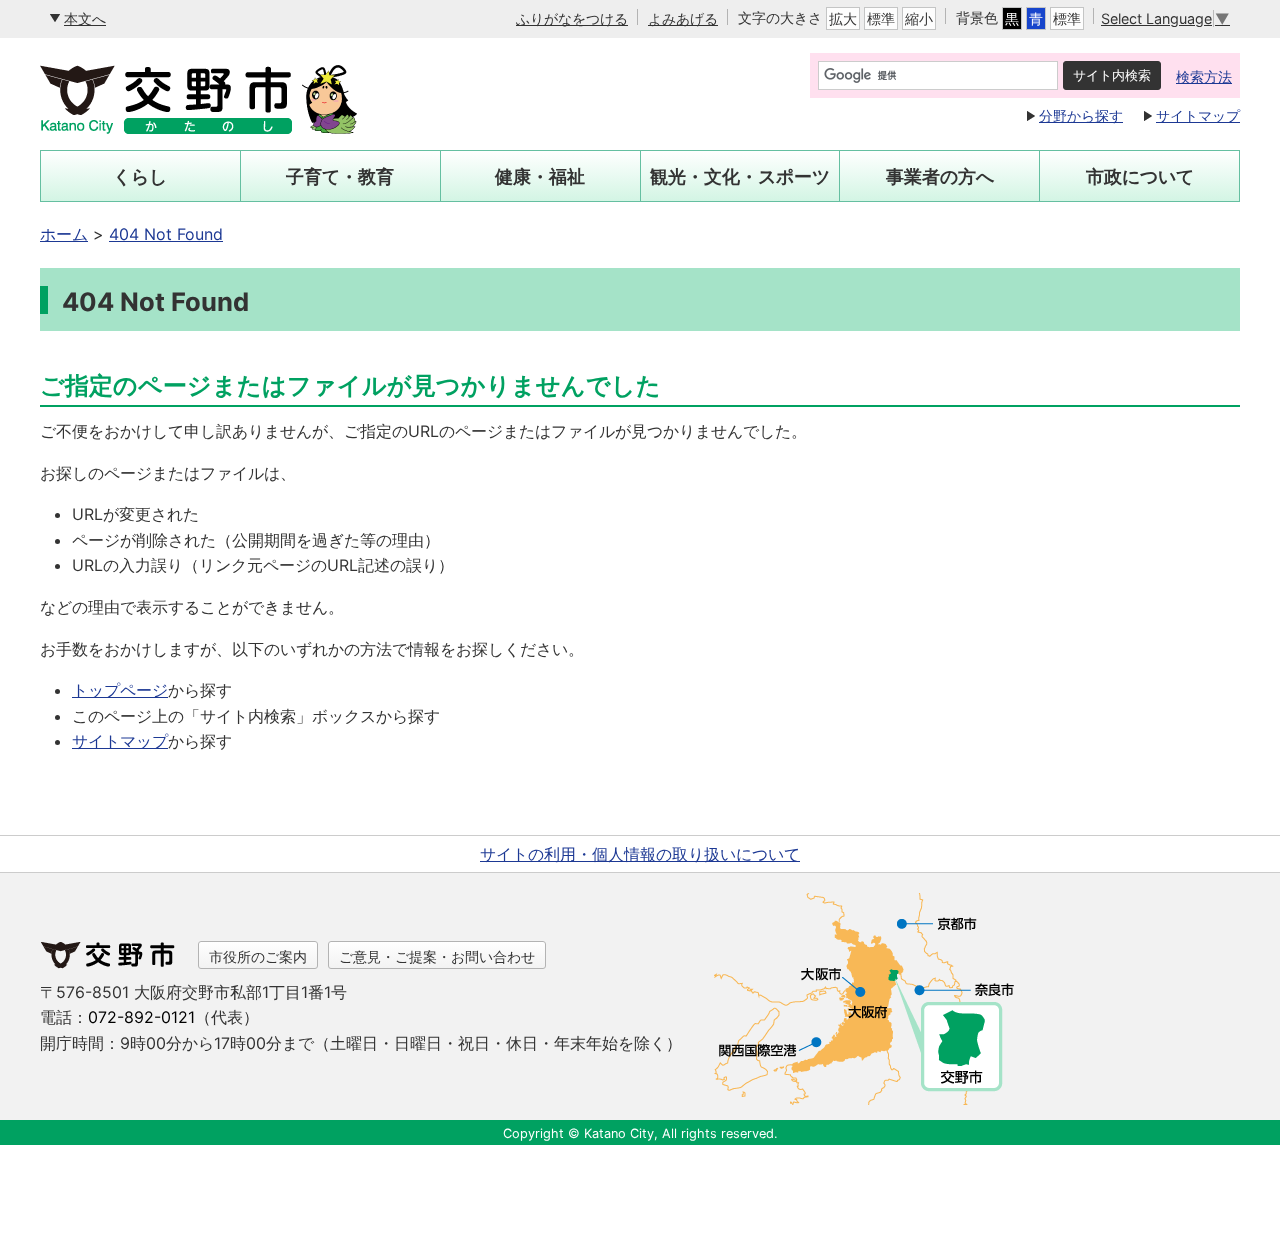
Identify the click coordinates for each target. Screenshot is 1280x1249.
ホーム (64, 234)
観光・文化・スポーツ (740, 176)
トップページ (120, 690)
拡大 (843, 18)
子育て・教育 (340, 176)
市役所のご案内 (258, 956)
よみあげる (683, 18)
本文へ (85, 18)
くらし (140, 176)
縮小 (919, 18)
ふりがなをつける (572, 18)
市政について (1140, 176)
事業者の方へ (940, 176)
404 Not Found (166, 234)
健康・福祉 (540, 176)
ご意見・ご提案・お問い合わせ (437, 956)
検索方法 (1204, 76)
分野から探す (1081, 115)
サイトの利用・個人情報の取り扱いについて (640, 854)
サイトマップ (1198, 115)
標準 (881, 18)
